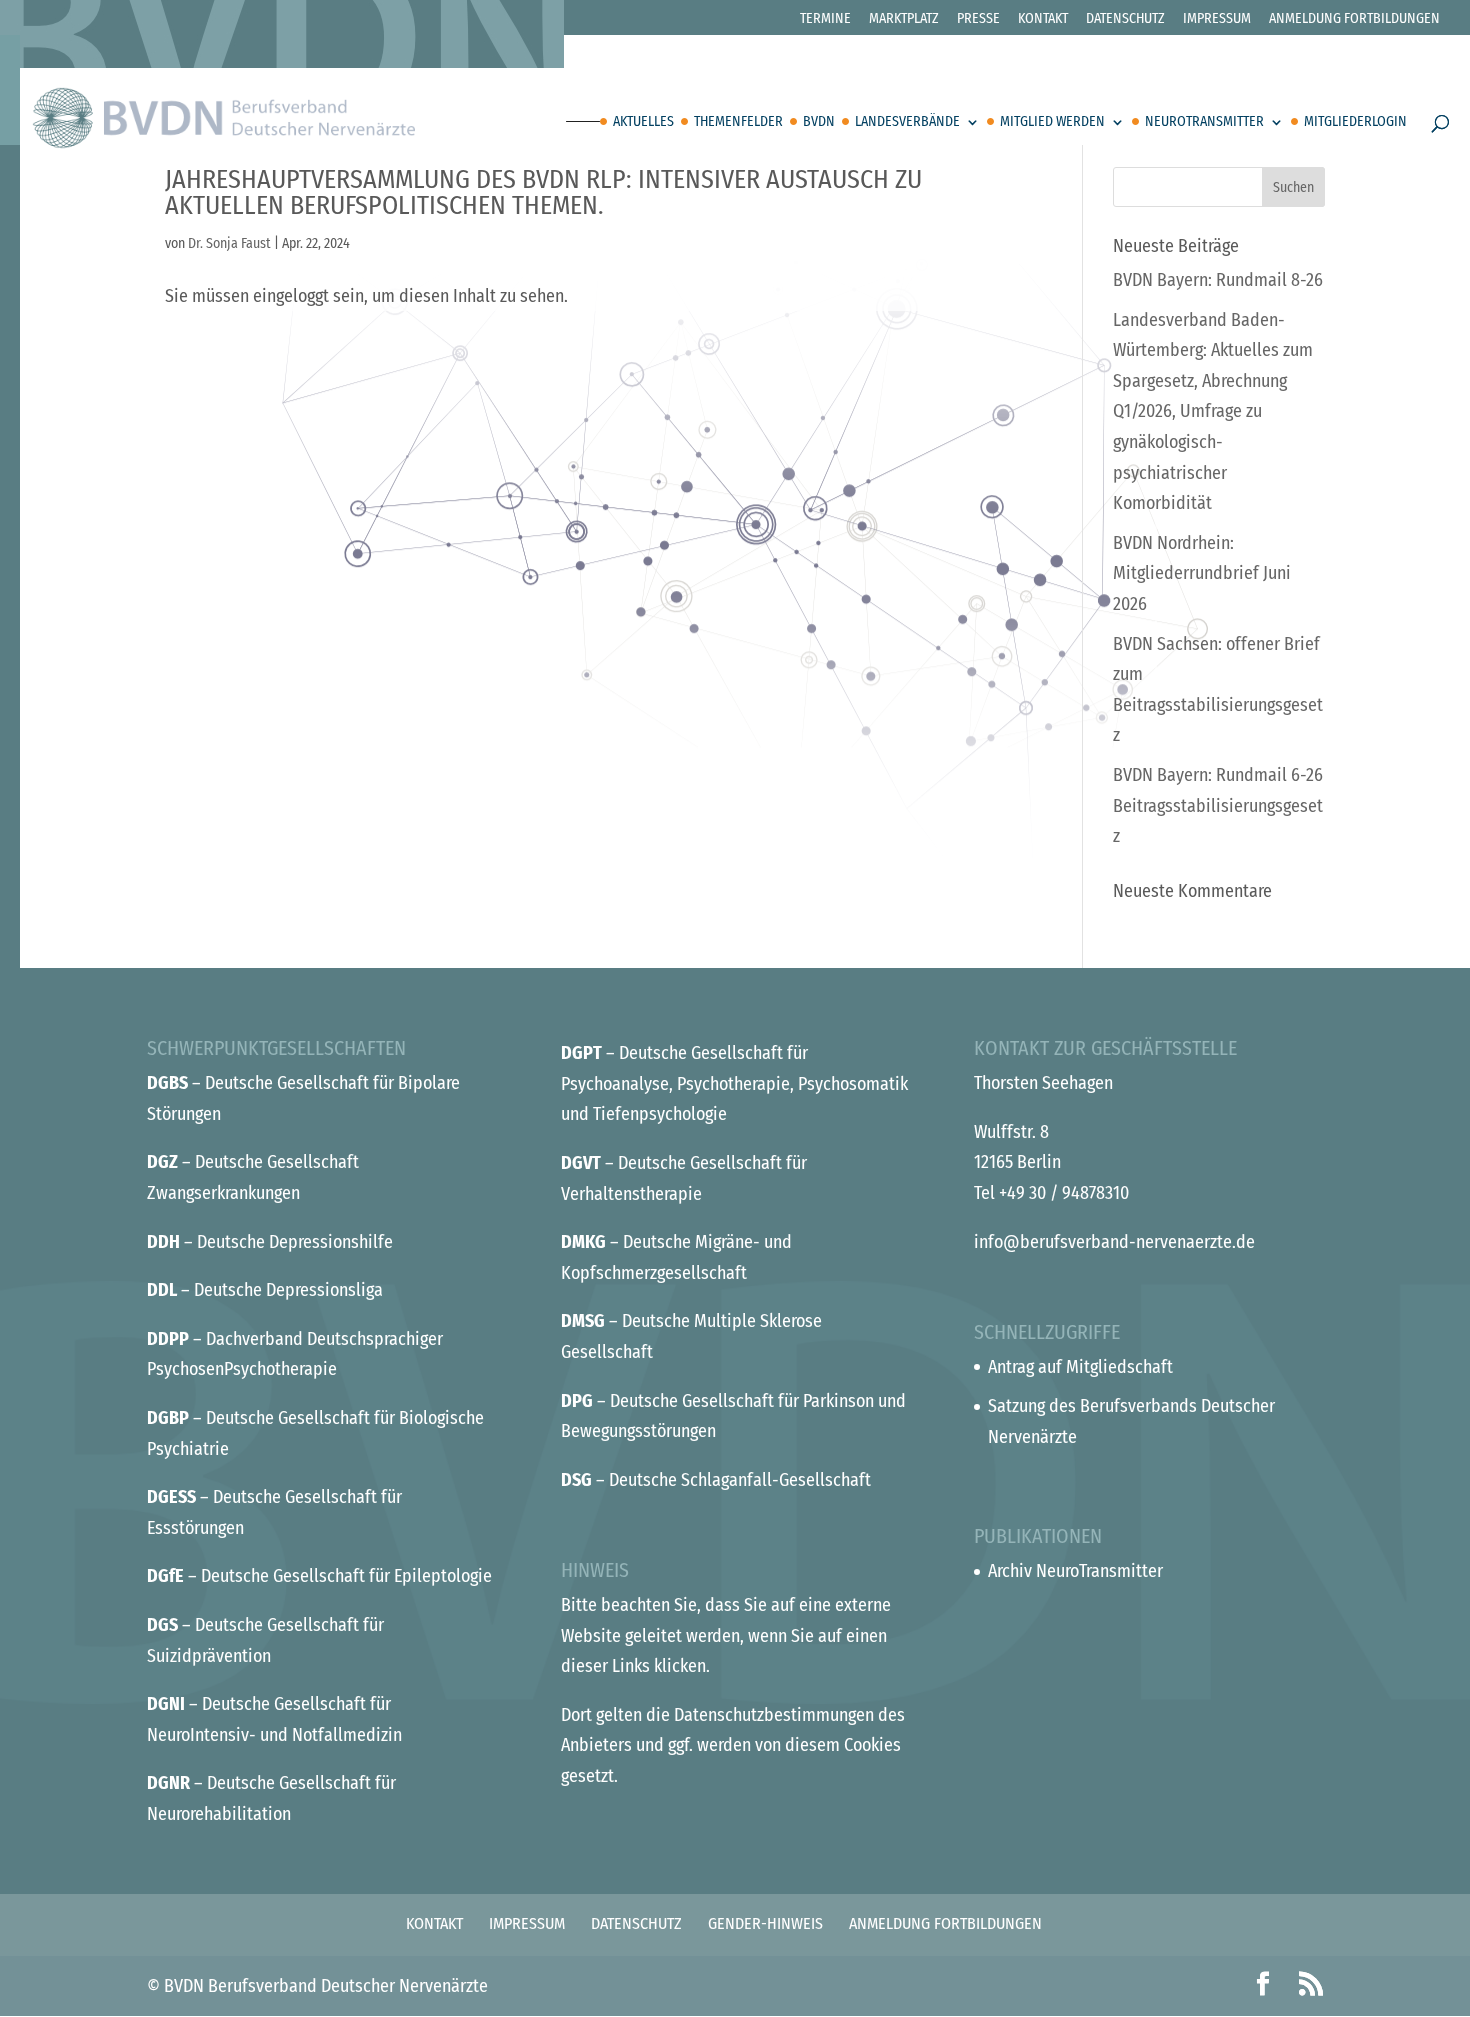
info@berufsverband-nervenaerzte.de (1114, 1242)
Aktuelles (643, 122)
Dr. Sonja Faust (229, 243)
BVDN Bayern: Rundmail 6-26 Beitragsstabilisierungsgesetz (1218, 805)
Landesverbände (907, 122)
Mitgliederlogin (1355, 122)
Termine (825, 19)
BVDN (819, 122)
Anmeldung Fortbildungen (1354, 19)
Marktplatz (904, 19)
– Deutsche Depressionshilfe (270, 1242)
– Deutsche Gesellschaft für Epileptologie (319, 1576)
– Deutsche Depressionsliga (265, 1290)
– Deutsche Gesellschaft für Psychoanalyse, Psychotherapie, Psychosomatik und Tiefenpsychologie (734, 1083)
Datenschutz (1125, 19)
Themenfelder (738, 122)
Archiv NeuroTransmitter (1075, 1571)
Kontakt (1043, 19)
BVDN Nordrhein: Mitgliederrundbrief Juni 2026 (1202, 573)
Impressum (1217, 19)
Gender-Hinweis (765, 1923)
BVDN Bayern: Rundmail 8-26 (1218, 280)
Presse (978, 19)
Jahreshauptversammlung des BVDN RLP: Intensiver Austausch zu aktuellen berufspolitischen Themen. (543, 192)
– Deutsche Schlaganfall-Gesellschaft (716, 1480)
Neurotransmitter (1204, 122)
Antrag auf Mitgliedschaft (1080, 1367)
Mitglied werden (1052, 122)
